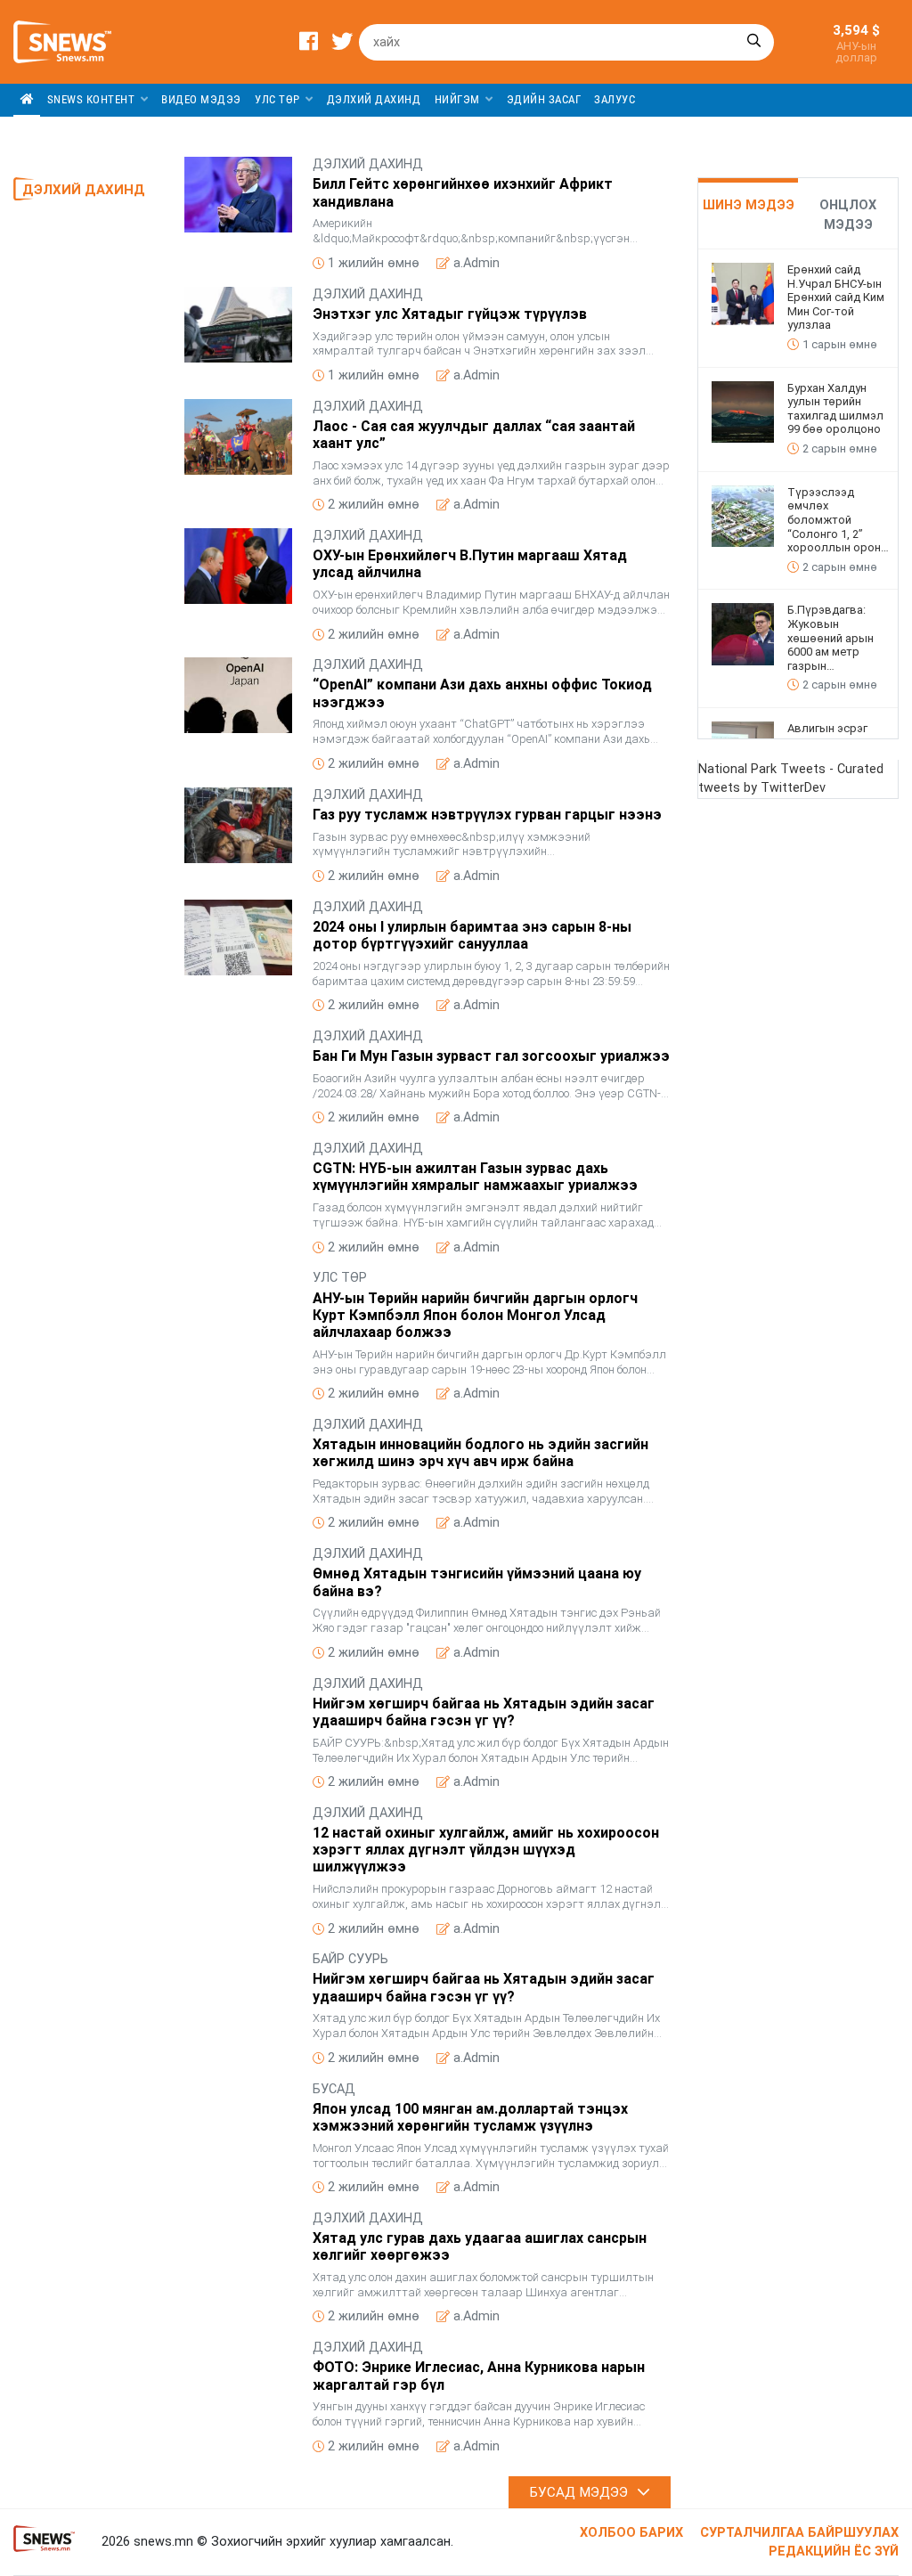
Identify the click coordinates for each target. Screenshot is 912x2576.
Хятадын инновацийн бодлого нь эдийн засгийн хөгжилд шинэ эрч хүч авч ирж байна (480, 1453)
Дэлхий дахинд (374, 99)
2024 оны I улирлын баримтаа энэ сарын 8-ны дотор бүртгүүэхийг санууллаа (472, 935)
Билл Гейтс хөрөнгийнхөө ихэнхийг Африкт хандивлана (463, 192)
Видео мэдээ (201, 99)
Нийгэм (459, 99)
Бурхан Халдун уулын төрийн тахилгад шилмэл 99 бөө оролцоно (835, 409)
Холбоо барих (631, 2533)
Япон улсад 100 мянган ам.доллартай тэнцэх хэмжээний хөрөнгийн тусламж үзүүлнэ (470, 2117)
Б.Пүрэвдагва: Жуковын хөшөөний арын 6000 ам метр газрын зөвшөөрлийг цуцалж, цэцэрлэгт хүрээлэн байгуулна (838, 638)
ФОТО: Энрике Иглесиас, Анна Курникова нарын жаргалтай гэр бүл (479, 2376)
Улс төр (279, 99)
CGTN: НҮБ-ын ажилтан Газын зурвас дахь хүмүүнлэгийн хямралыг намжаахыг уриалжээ (475, 1177)
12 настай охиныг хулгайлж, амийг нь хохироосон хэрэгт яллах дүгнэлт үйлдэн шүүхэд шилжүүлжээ (486, 1850)
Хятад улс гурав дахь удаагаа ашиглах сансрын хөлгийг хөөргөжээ (480, 2246)
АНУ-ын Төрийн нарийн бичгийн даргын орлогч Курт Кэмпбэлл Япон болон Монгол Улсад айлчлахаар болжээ (475, 1315)
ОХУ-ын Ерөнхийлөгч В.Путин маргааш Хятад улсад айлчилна (470, 564)
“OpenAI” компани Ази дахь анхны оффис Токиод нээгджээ (482, 693)
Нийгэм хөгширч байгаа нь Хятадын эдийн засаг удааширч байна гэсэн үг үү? (484, 1712)
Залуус (615, 99)
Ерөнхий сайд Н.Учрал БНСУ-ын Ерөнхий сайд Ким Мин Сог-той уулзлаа (836, 297)
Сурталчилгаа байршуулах (799, 2533)
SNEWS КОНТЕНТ (93, 99)
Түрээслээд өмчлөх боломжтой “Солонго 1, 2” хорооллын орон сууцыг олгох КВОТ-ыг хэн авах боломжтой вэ (835, 520)
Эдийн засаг (544, 99)
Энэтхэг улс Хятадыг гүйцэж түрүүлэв (450, 314)
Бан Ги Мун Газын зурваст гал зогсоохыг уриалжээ (491, 1056)
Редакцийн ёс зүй (834, 2552)
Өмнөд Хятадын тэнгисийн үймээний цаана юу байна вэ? (477, 1582)
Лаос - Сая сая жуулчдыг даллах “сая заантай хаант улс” (474, 435)
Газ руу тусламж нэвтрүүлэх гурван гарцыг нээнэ (487, 815)
